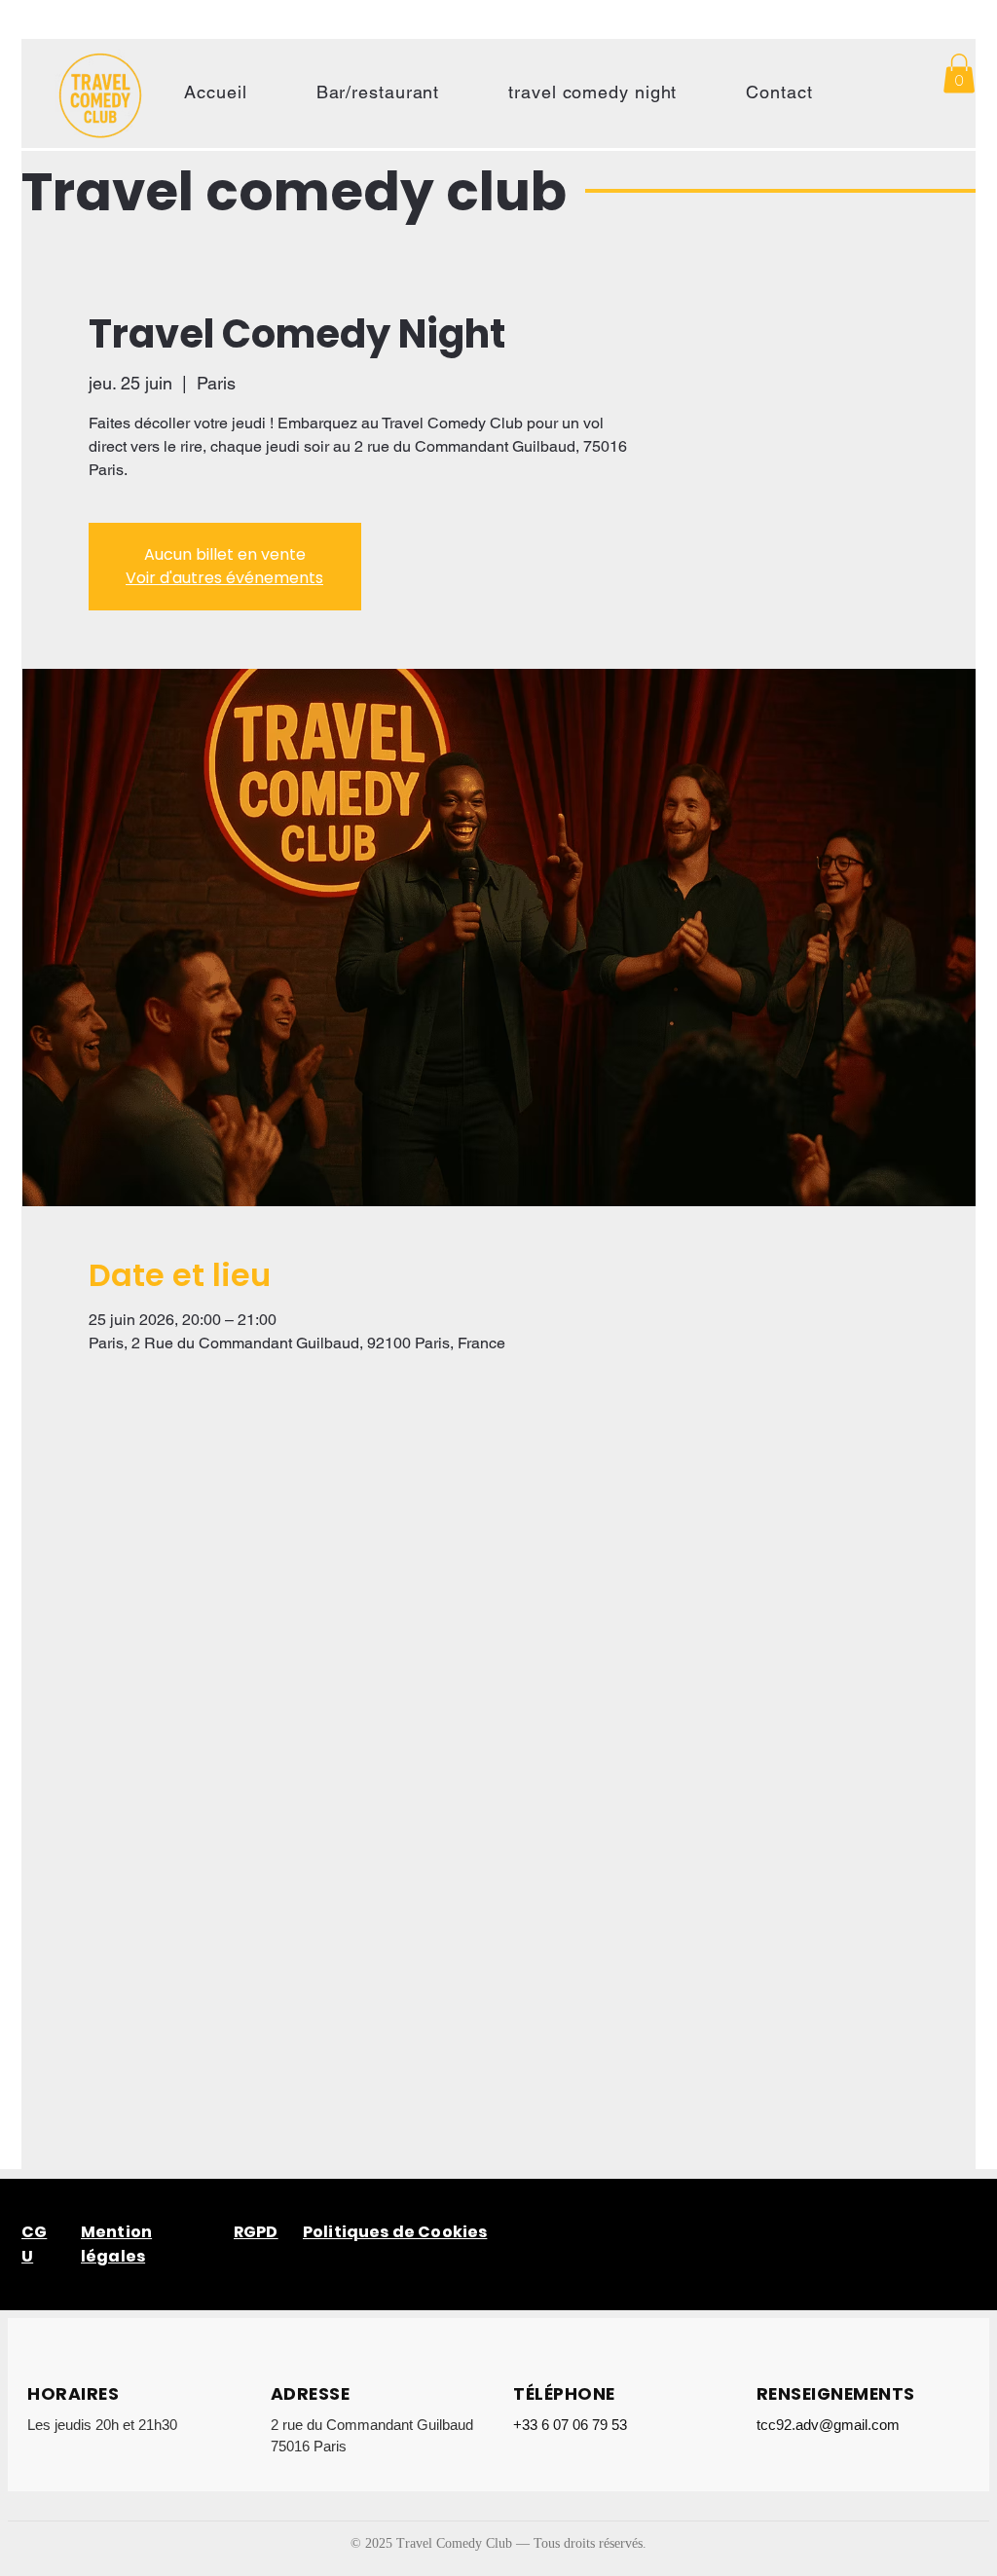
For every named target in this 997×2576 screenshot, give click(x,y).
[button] (959, 74)
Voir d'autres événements (224, 578)
